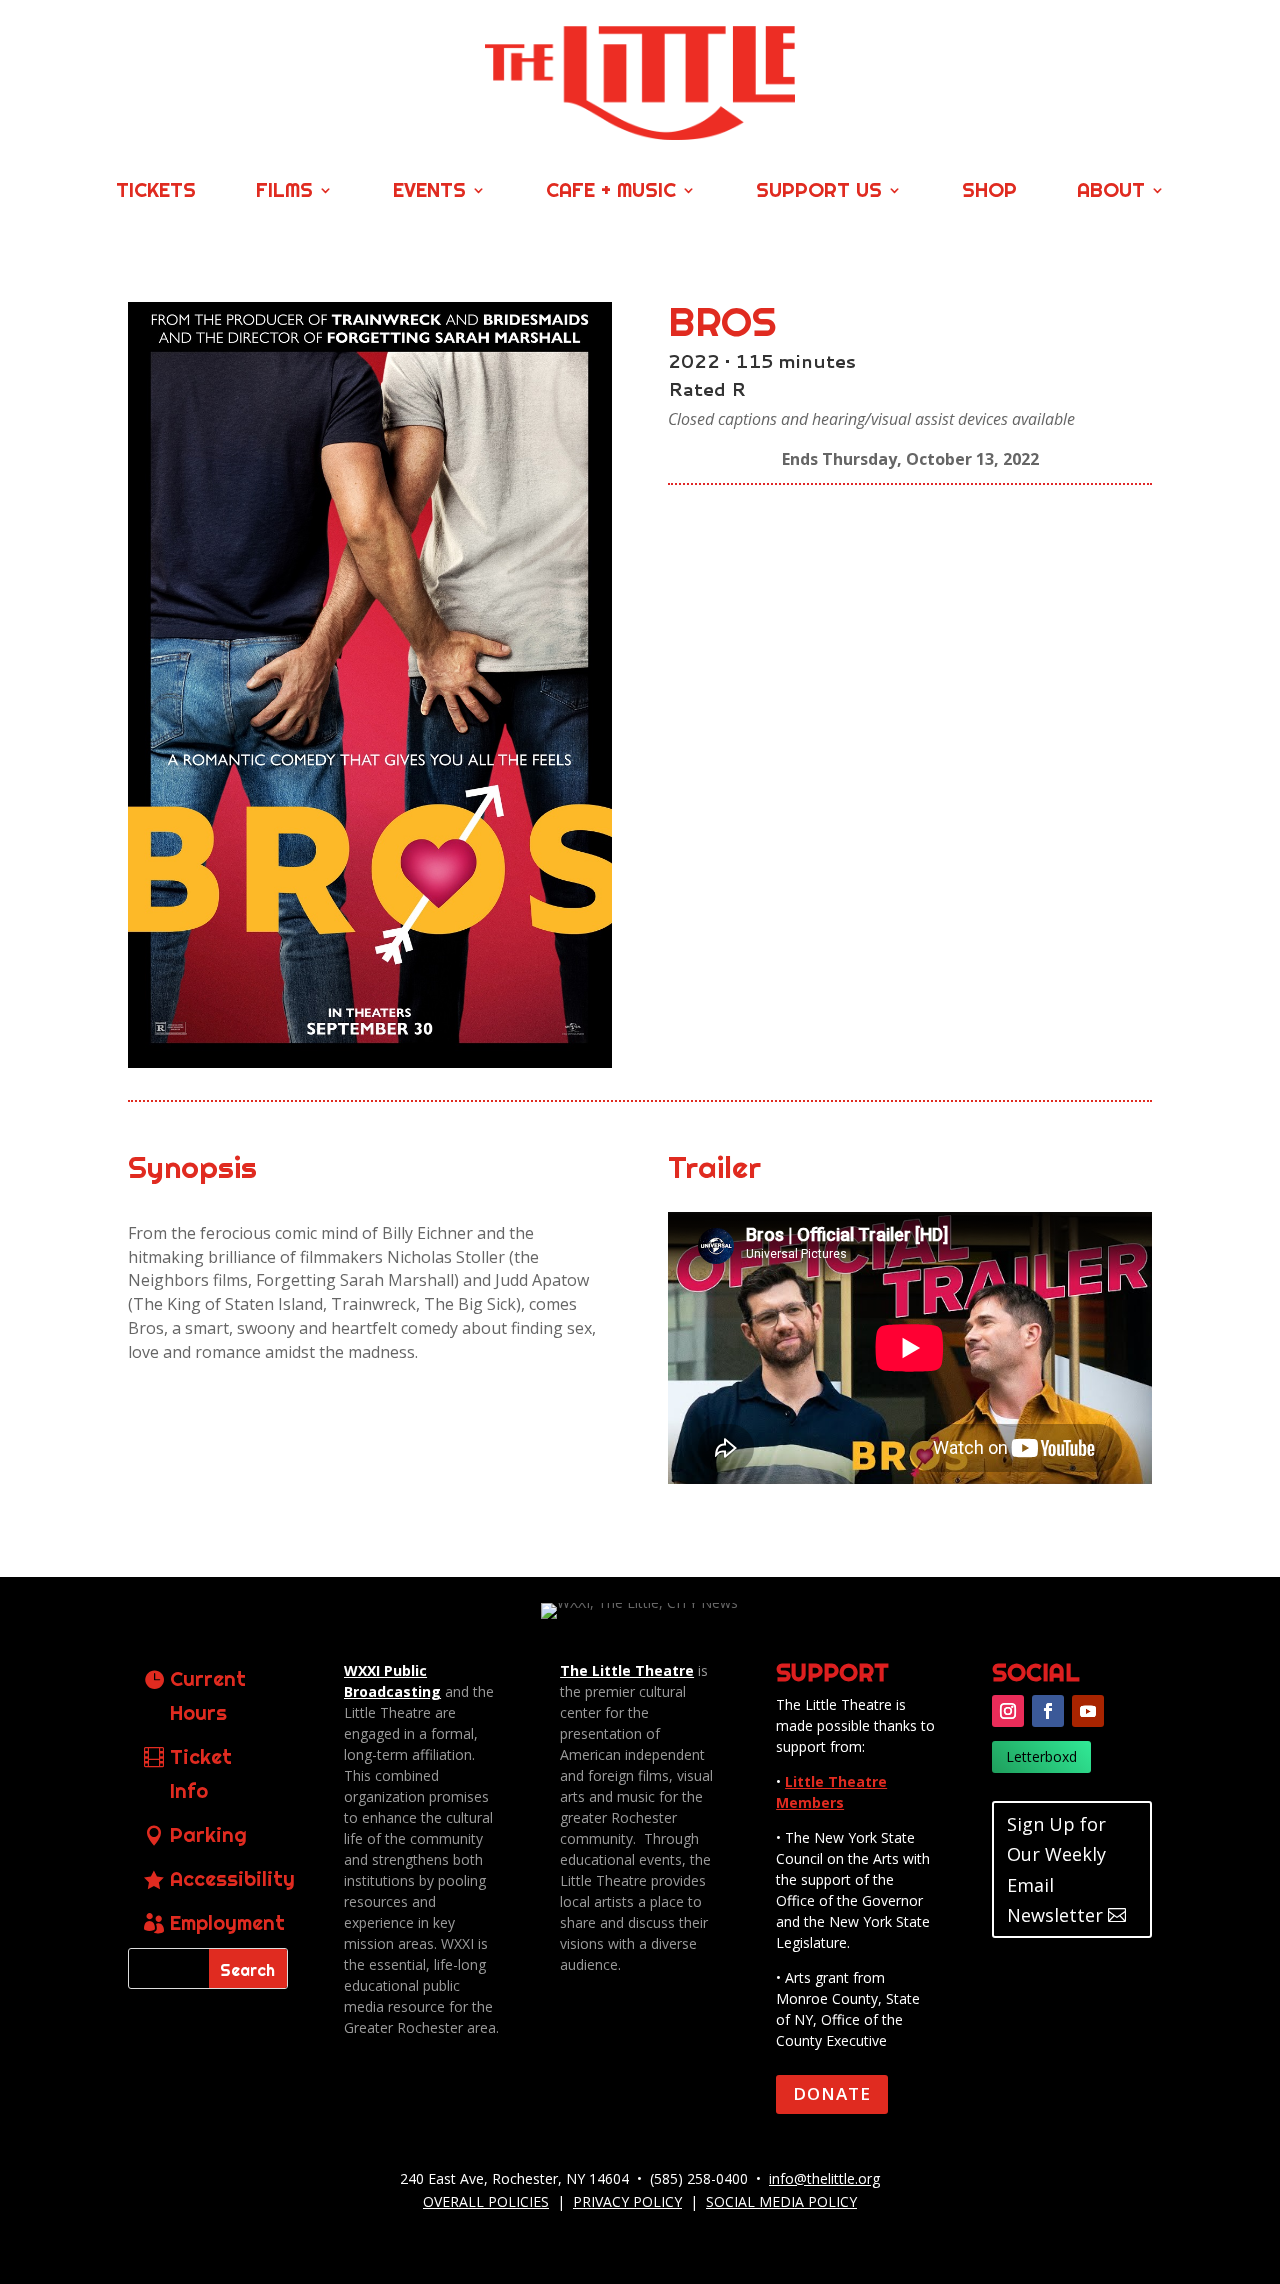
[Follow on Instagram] (1008, 1711)
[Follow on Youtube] (1088, 1711)
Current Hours (208, 1695)
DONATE (832, 2093)
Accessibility (232, 1878)
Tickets (156, 192)
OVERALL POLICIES (486, 2201)
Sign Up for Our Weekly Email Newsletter (1056, 1870)
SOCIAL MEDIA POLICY (781, 2201)
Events (429, 192)
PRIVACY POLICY (627, 2201)
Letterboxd (1041, 1756)
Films (284, 192)
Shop (989, 192)
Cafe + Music (611, 192)
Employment (227, 1922)
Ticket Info (201, 1773)
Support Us (819, 192)
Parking (208, 1834)
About (1111, 192)
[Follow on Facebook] (1048, 1711)
